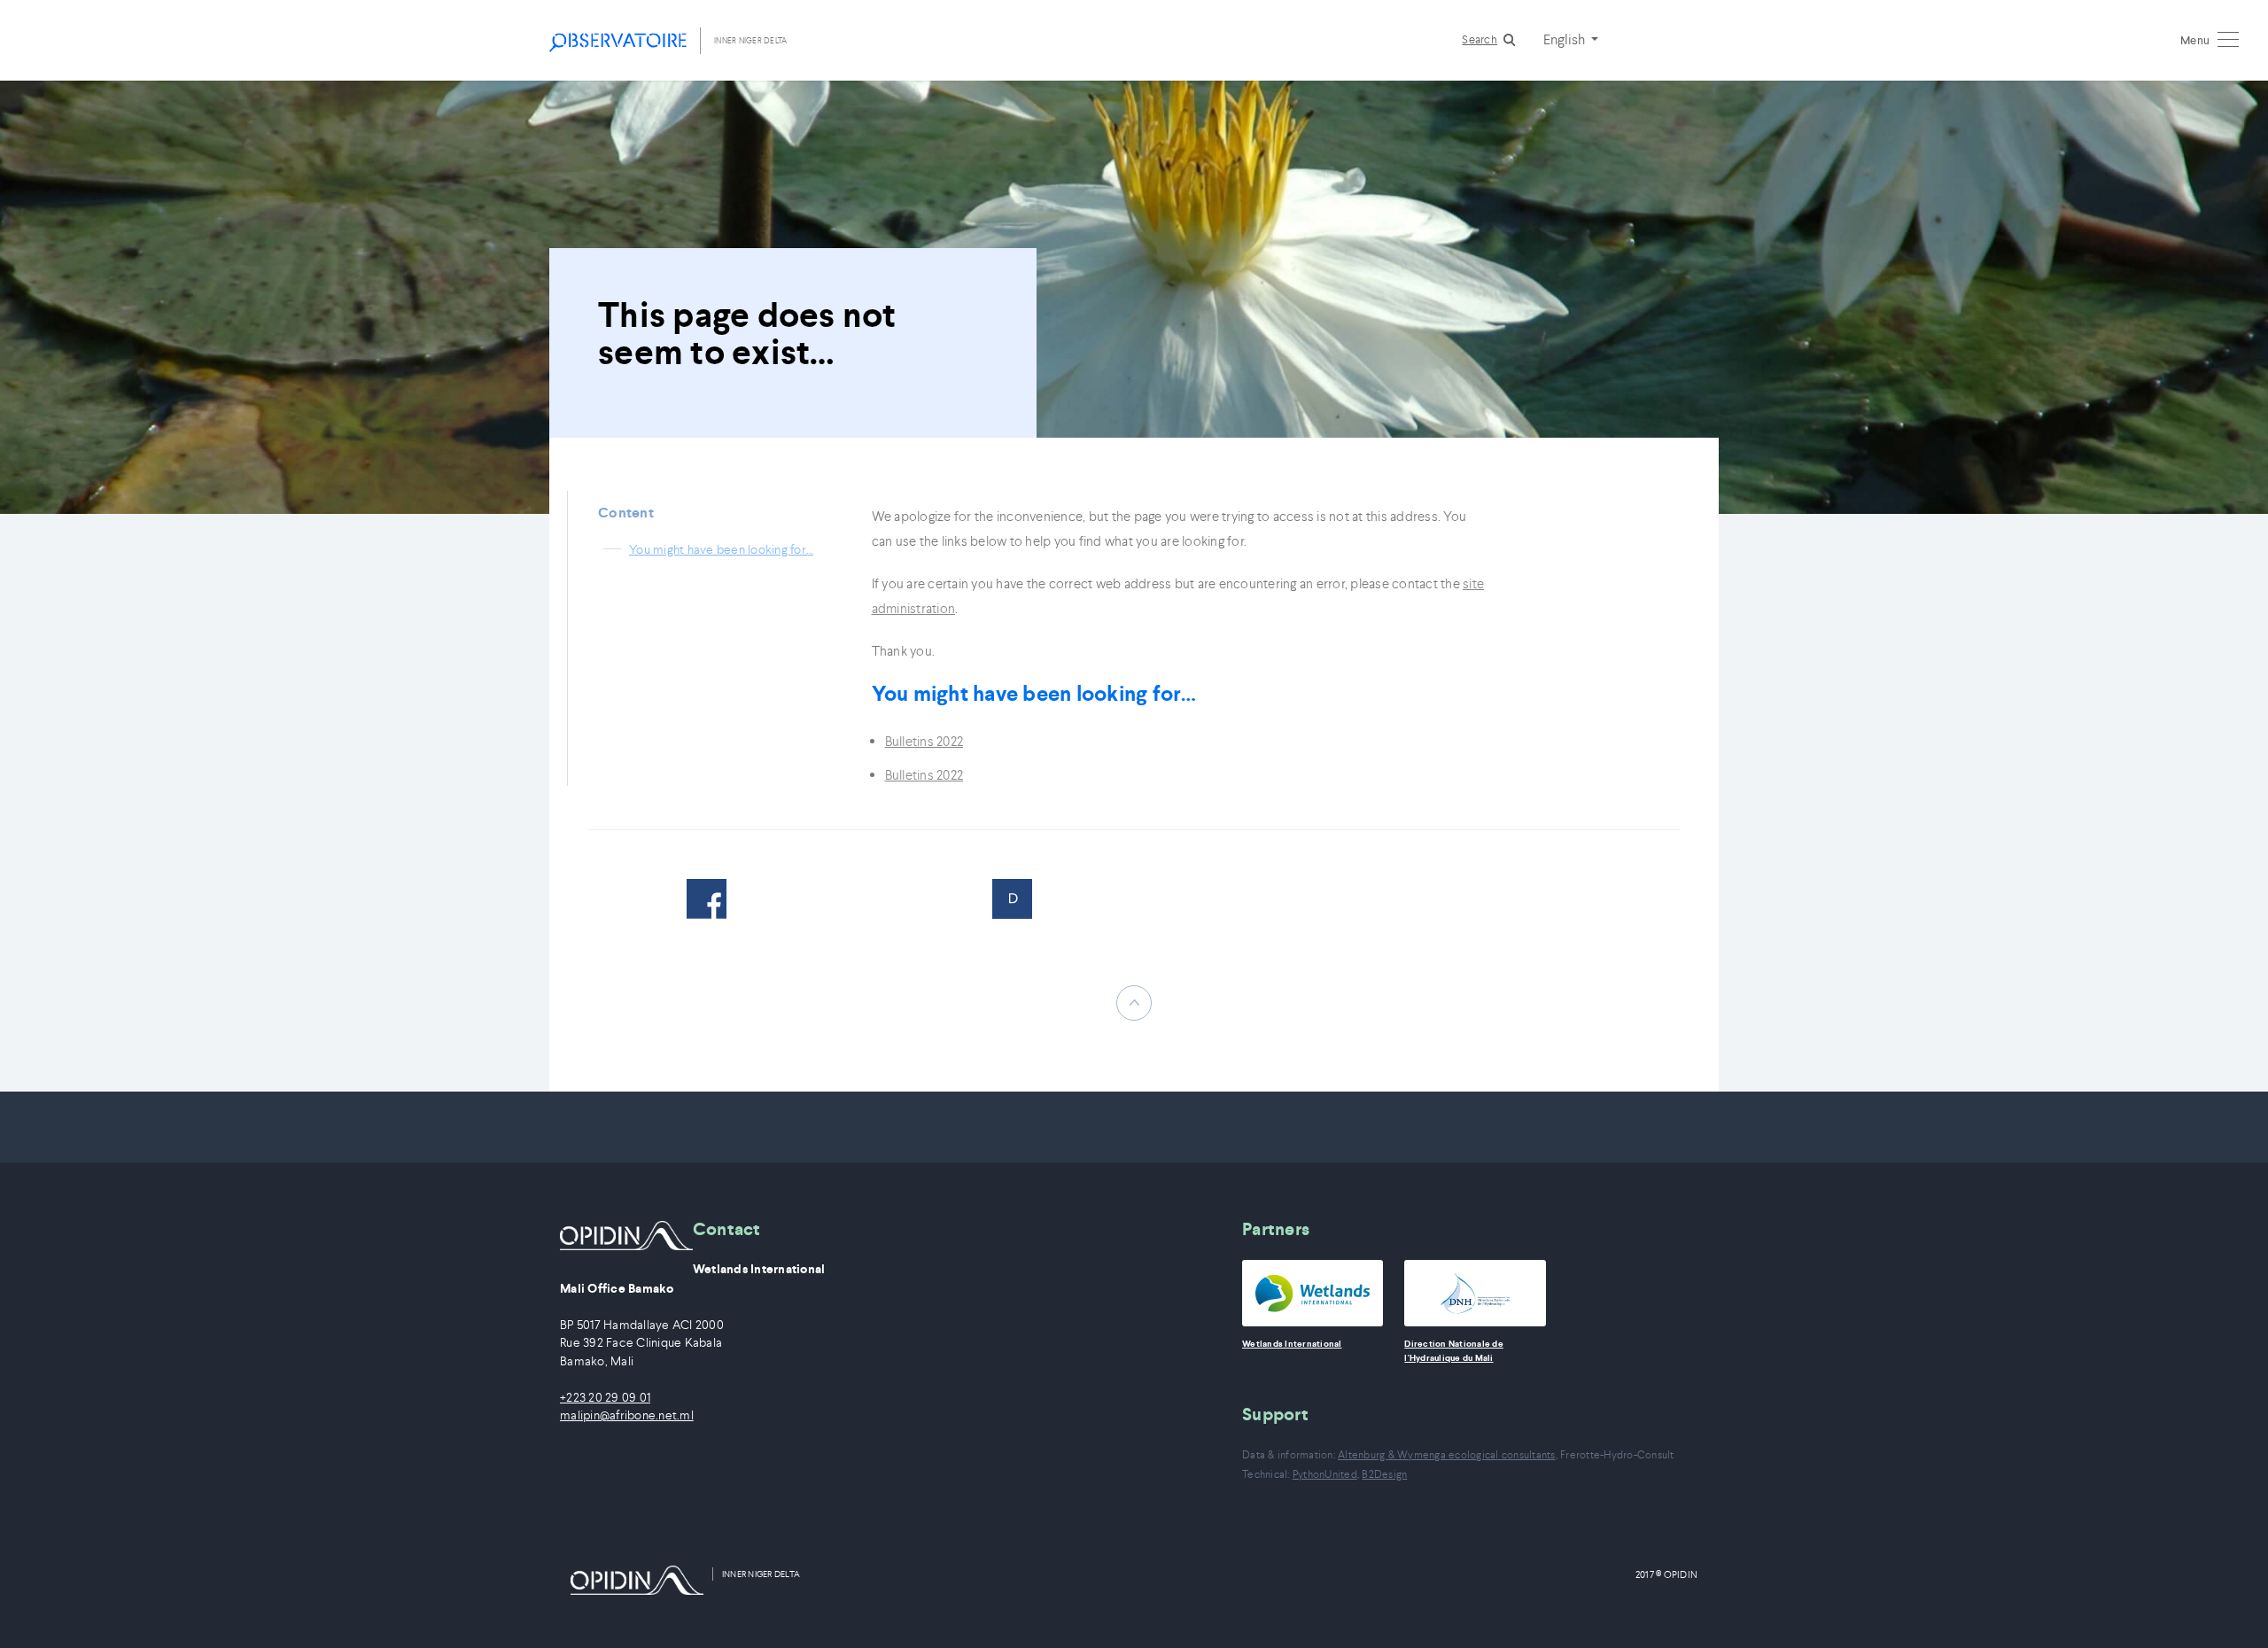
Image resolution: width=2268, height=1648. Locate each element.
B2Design (1384, 1474)
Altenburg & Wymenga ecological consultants (1447, 1454)
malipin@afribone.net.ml (627, 1415)
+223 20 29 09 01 (605, 1398)
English (1565, 39)
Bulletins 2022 (924, 741)
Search (1480, 39)
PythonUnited (1325, 1474)
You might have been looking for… (721, 549)
